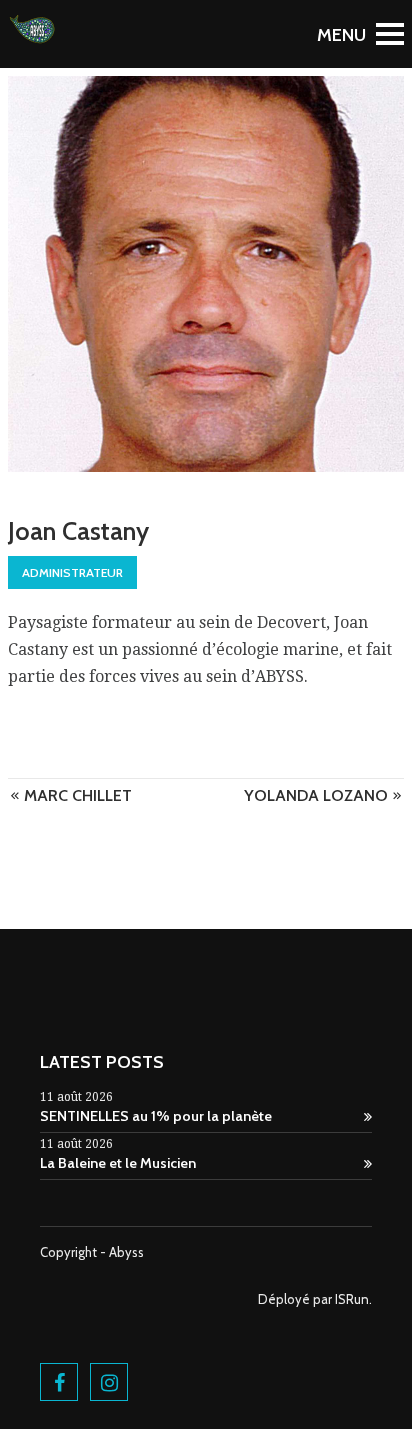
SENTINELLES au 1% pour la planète (156, 1116)
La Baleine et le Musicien (118, 1163)
